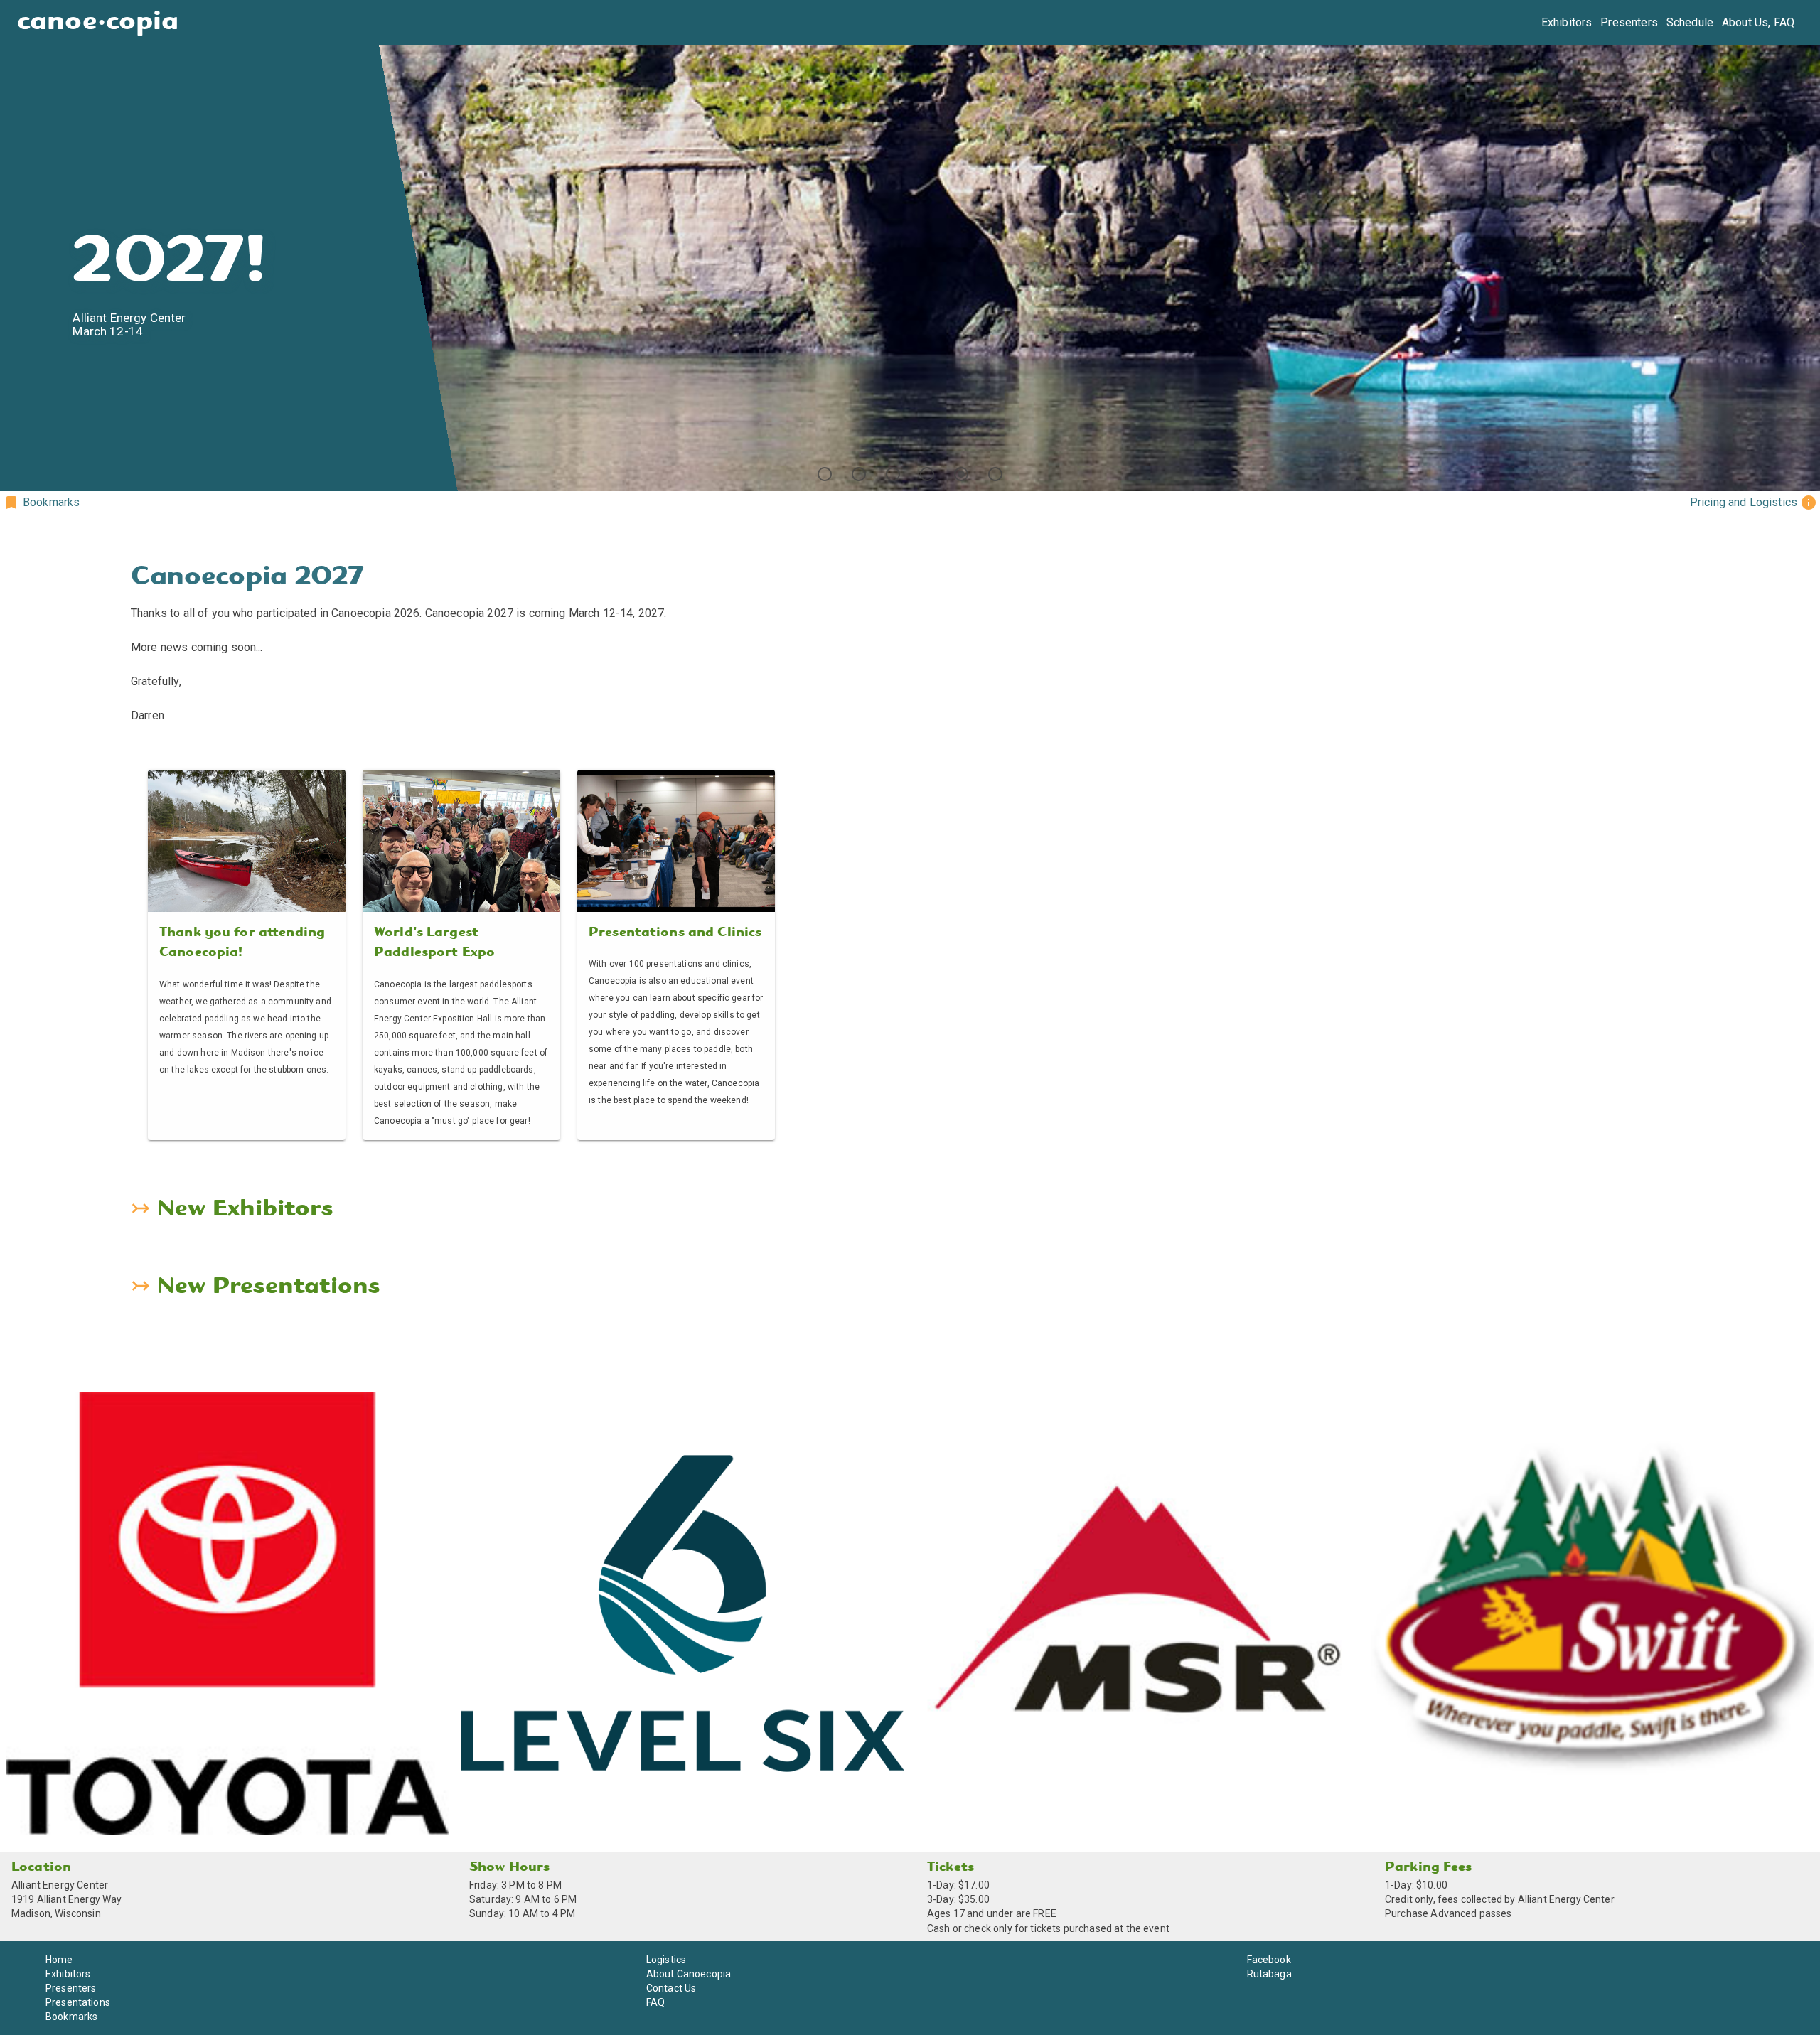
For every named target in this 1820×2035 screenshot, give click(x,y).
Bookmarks (71, 2017)
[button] (41, 503)
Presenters (1629, 22)
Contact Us (671, 1988)
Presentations (78, 2002)
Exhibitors (1567, 22)
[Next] (1803, 246)
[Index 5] (961, 474)
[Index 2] (859, 474)
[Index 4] (927, 474)
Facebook (1269, 1960)
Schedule (1690, 22)
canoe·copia (98, 22)
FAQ (655, 2002)
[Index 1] (825, 474)
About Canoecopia (689, 1974)
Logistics (666, 1960)
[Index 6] (995, 474)
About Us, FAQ (1758, 22)
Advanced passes (1471, 1913)
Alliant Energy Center (60, 1885)
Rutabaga (1269, 1974)
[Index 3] (893, 474)
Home (59, 1960)
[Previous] (17, 246)
